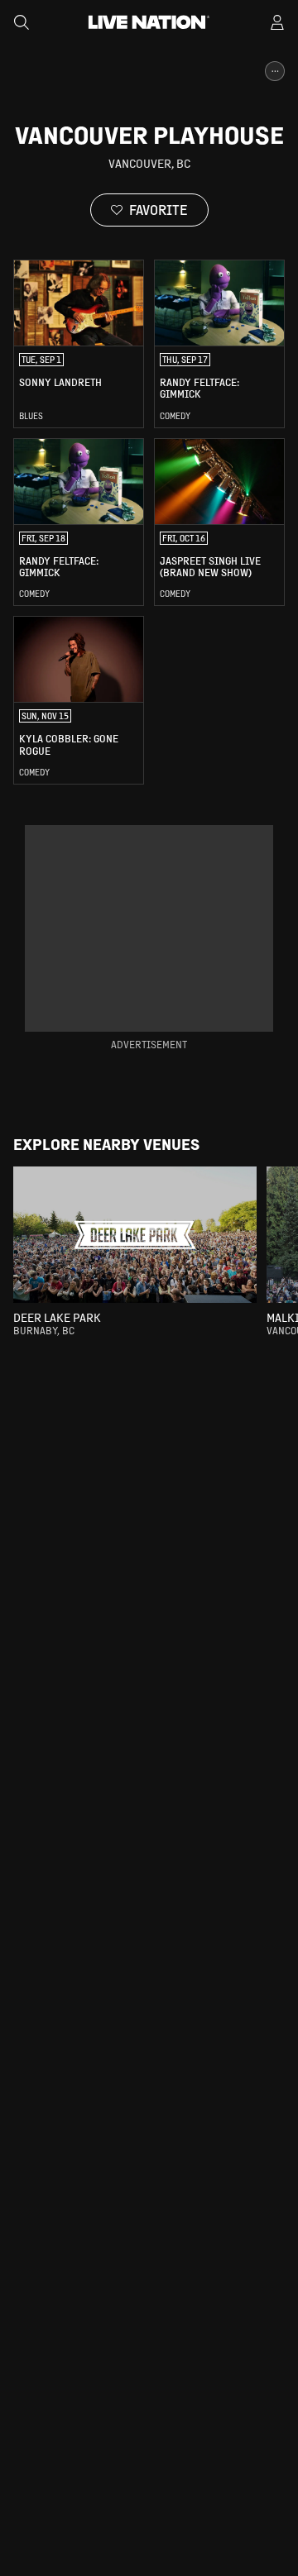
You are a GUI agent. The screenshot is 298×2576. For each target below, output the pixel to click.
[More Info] (275, 71)
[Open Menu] (277, 22)
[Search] (22, 22)
